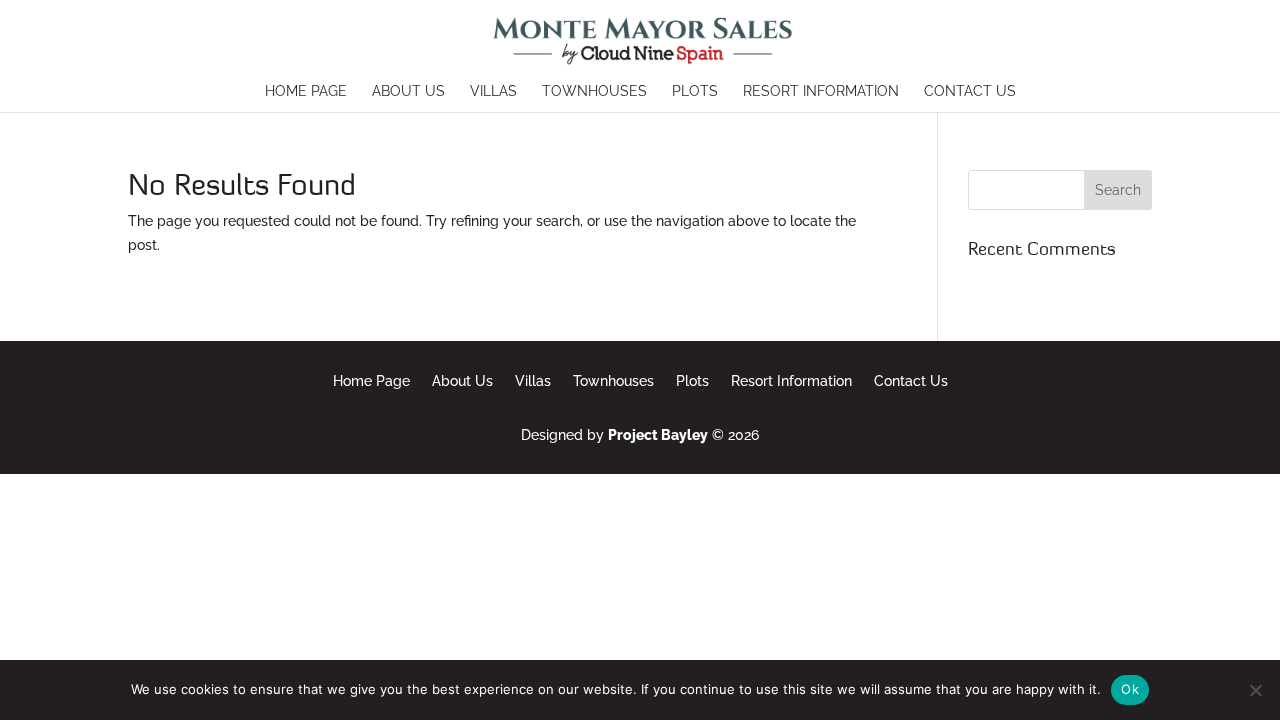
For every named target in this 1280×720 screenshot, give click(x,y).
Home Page (306, 91)
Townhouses (594, 91)
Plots (695, 91)
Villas (493, 91)
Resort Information (821, 91)
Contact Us (970, 91)
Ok (1130, 689)
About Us (408, 91)
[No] (1255, 690)
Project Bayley (658, 435)
